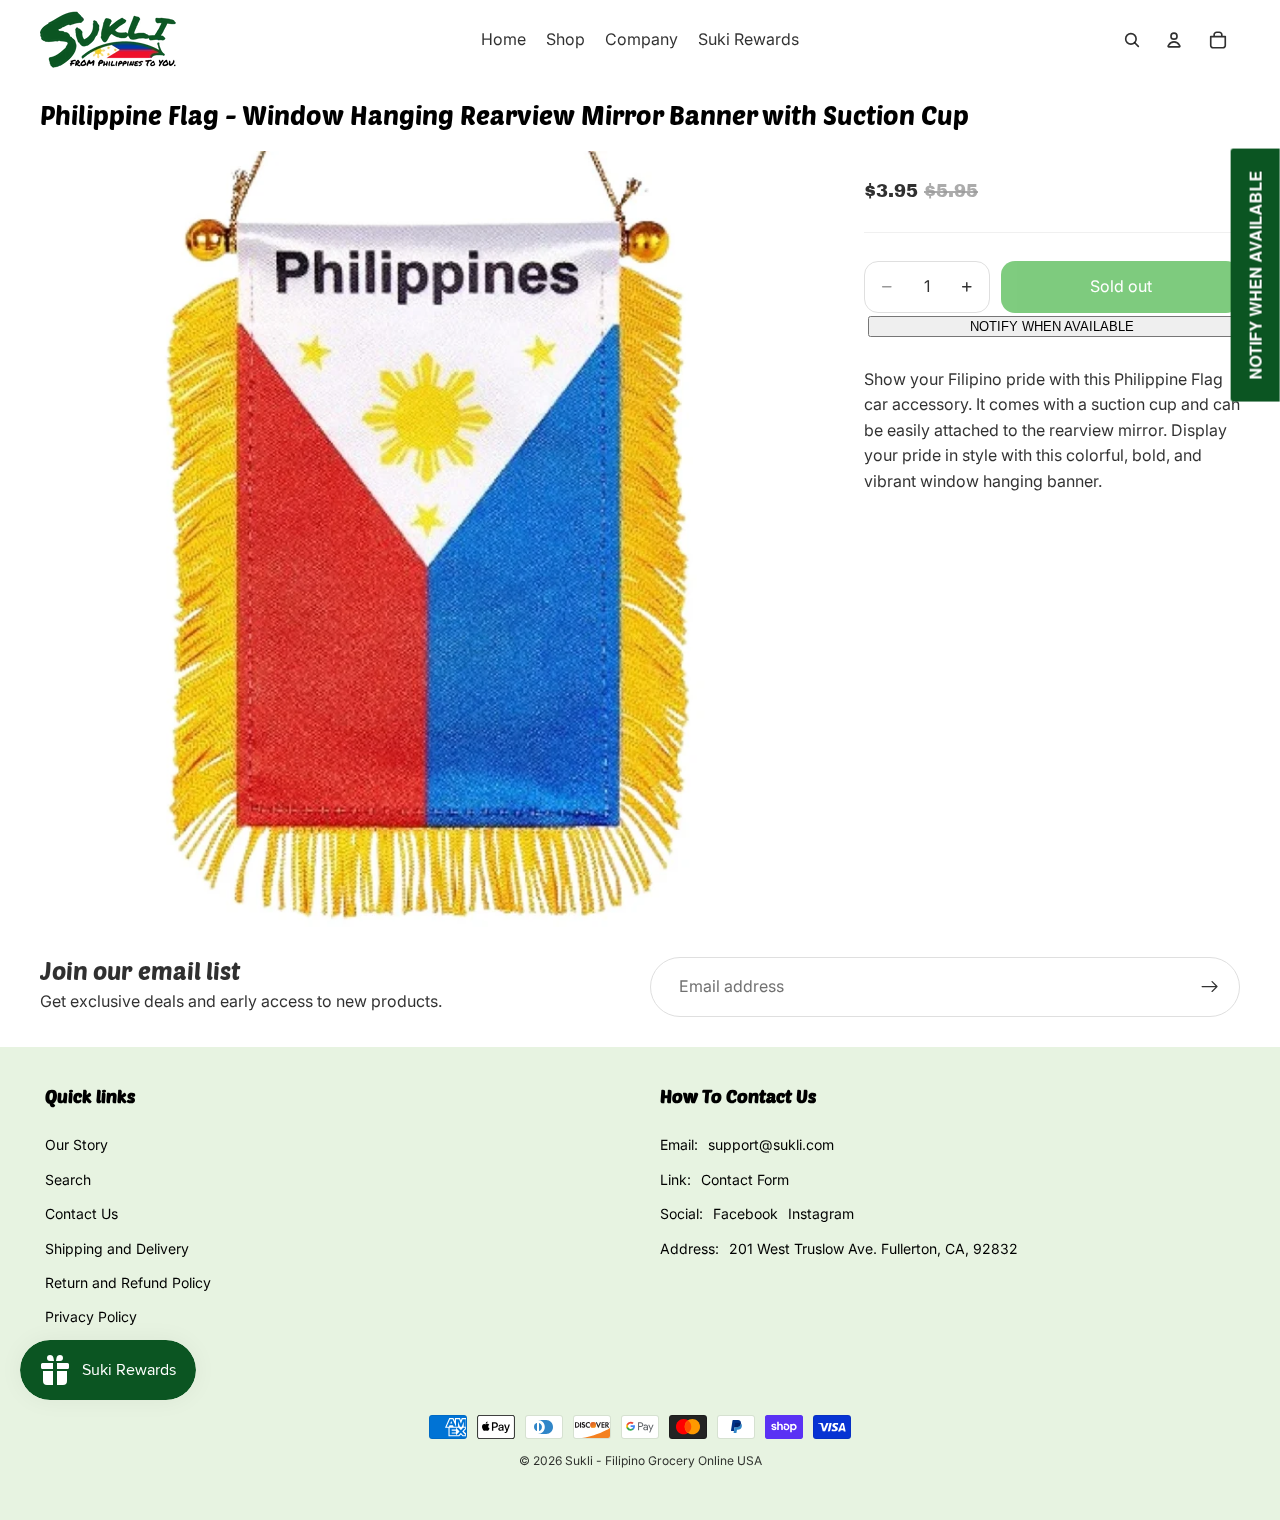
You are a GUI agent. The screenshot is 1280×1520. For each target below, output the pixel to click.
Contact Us (81, 1213)
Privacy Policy (91, 1316)
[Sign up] (1210, 987)
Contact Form (745, 1179)
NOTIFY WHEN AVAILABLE (1052, 326)
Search (68, 1179)
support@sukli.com (771, 1144)
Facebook (745, 1213)
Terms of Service (100, 1351)
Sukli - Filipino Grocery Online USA (663, 1460)
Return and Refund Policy (128, 1282)
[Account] (1174, 40)
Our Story (76, 1144)
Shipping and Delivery (117, 1248)
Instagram (821, 1213)
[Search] (1132, 40)
